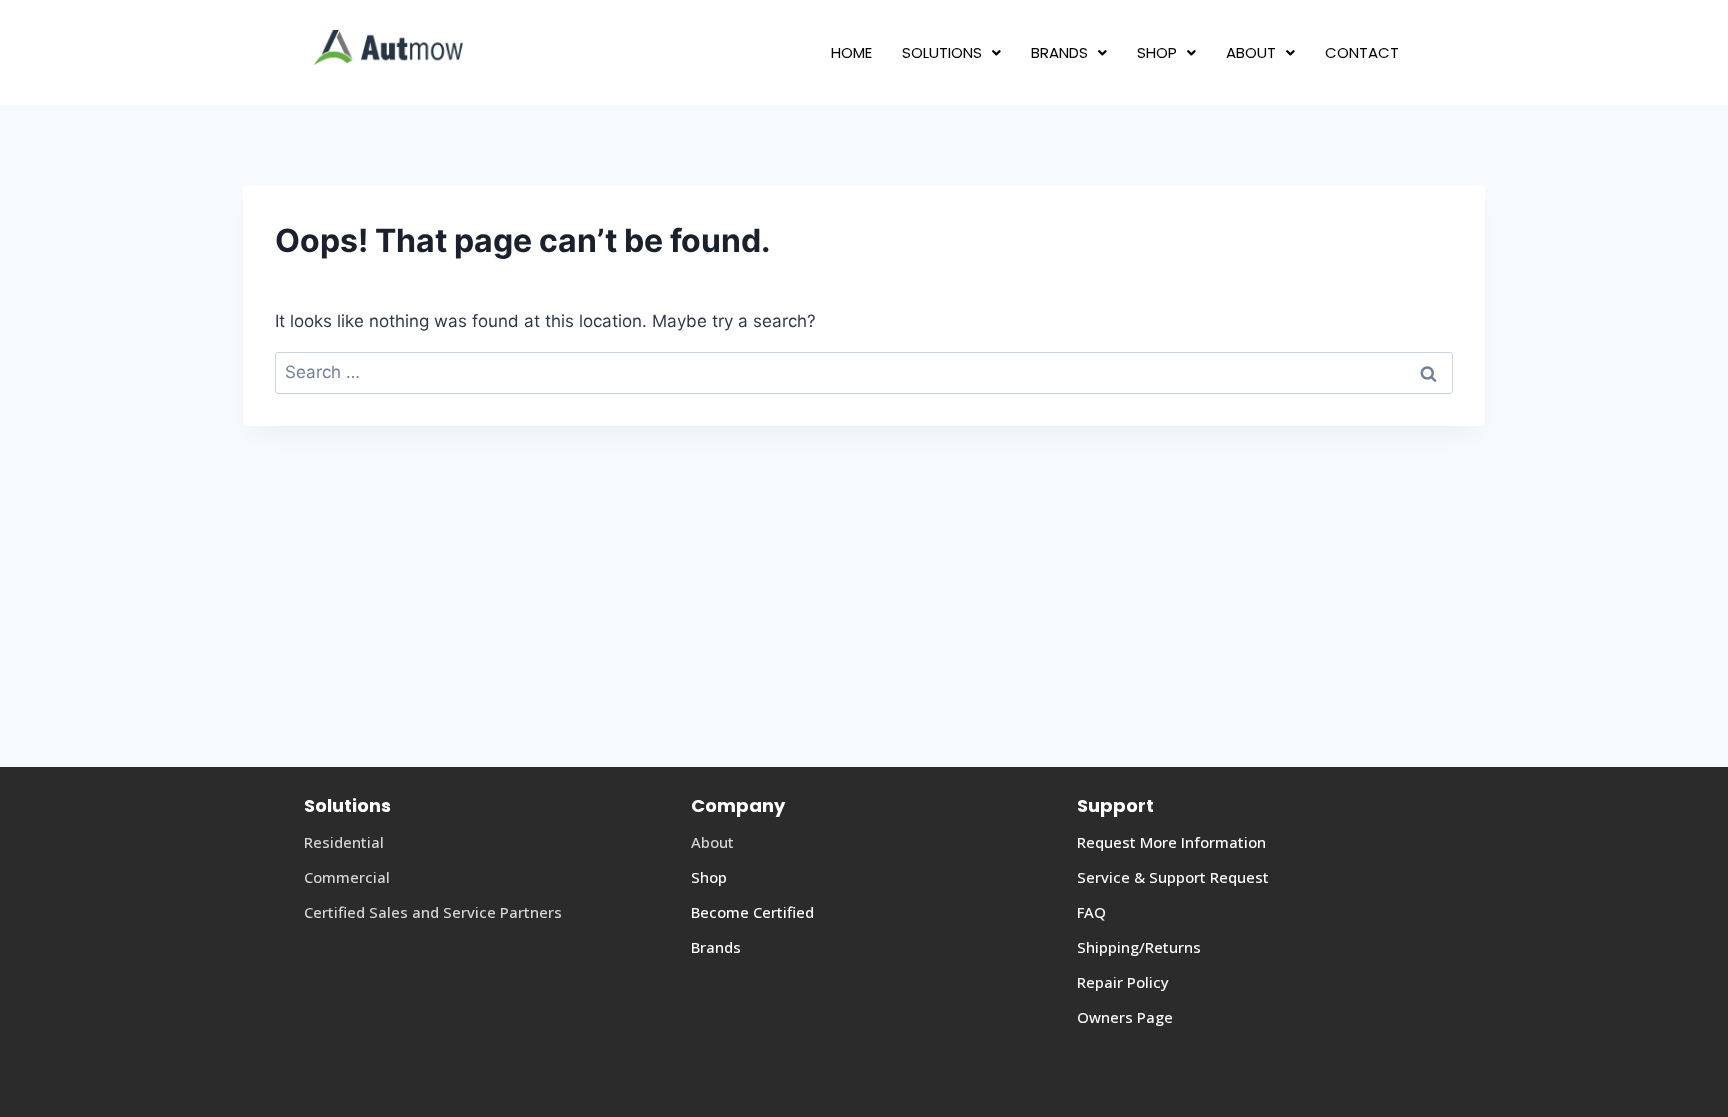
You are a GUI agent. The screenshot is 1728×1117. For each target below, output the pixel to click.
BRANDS (1059, 52)
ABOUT (1251, 52)
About (712, 842)
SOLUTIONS (942, 52)
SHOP (1157, 52)
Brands (716, 947)
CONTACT (1362, 52)
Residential (344, 842)
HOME (851, 52)
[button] (951, 52)
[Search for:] (864, 372)
